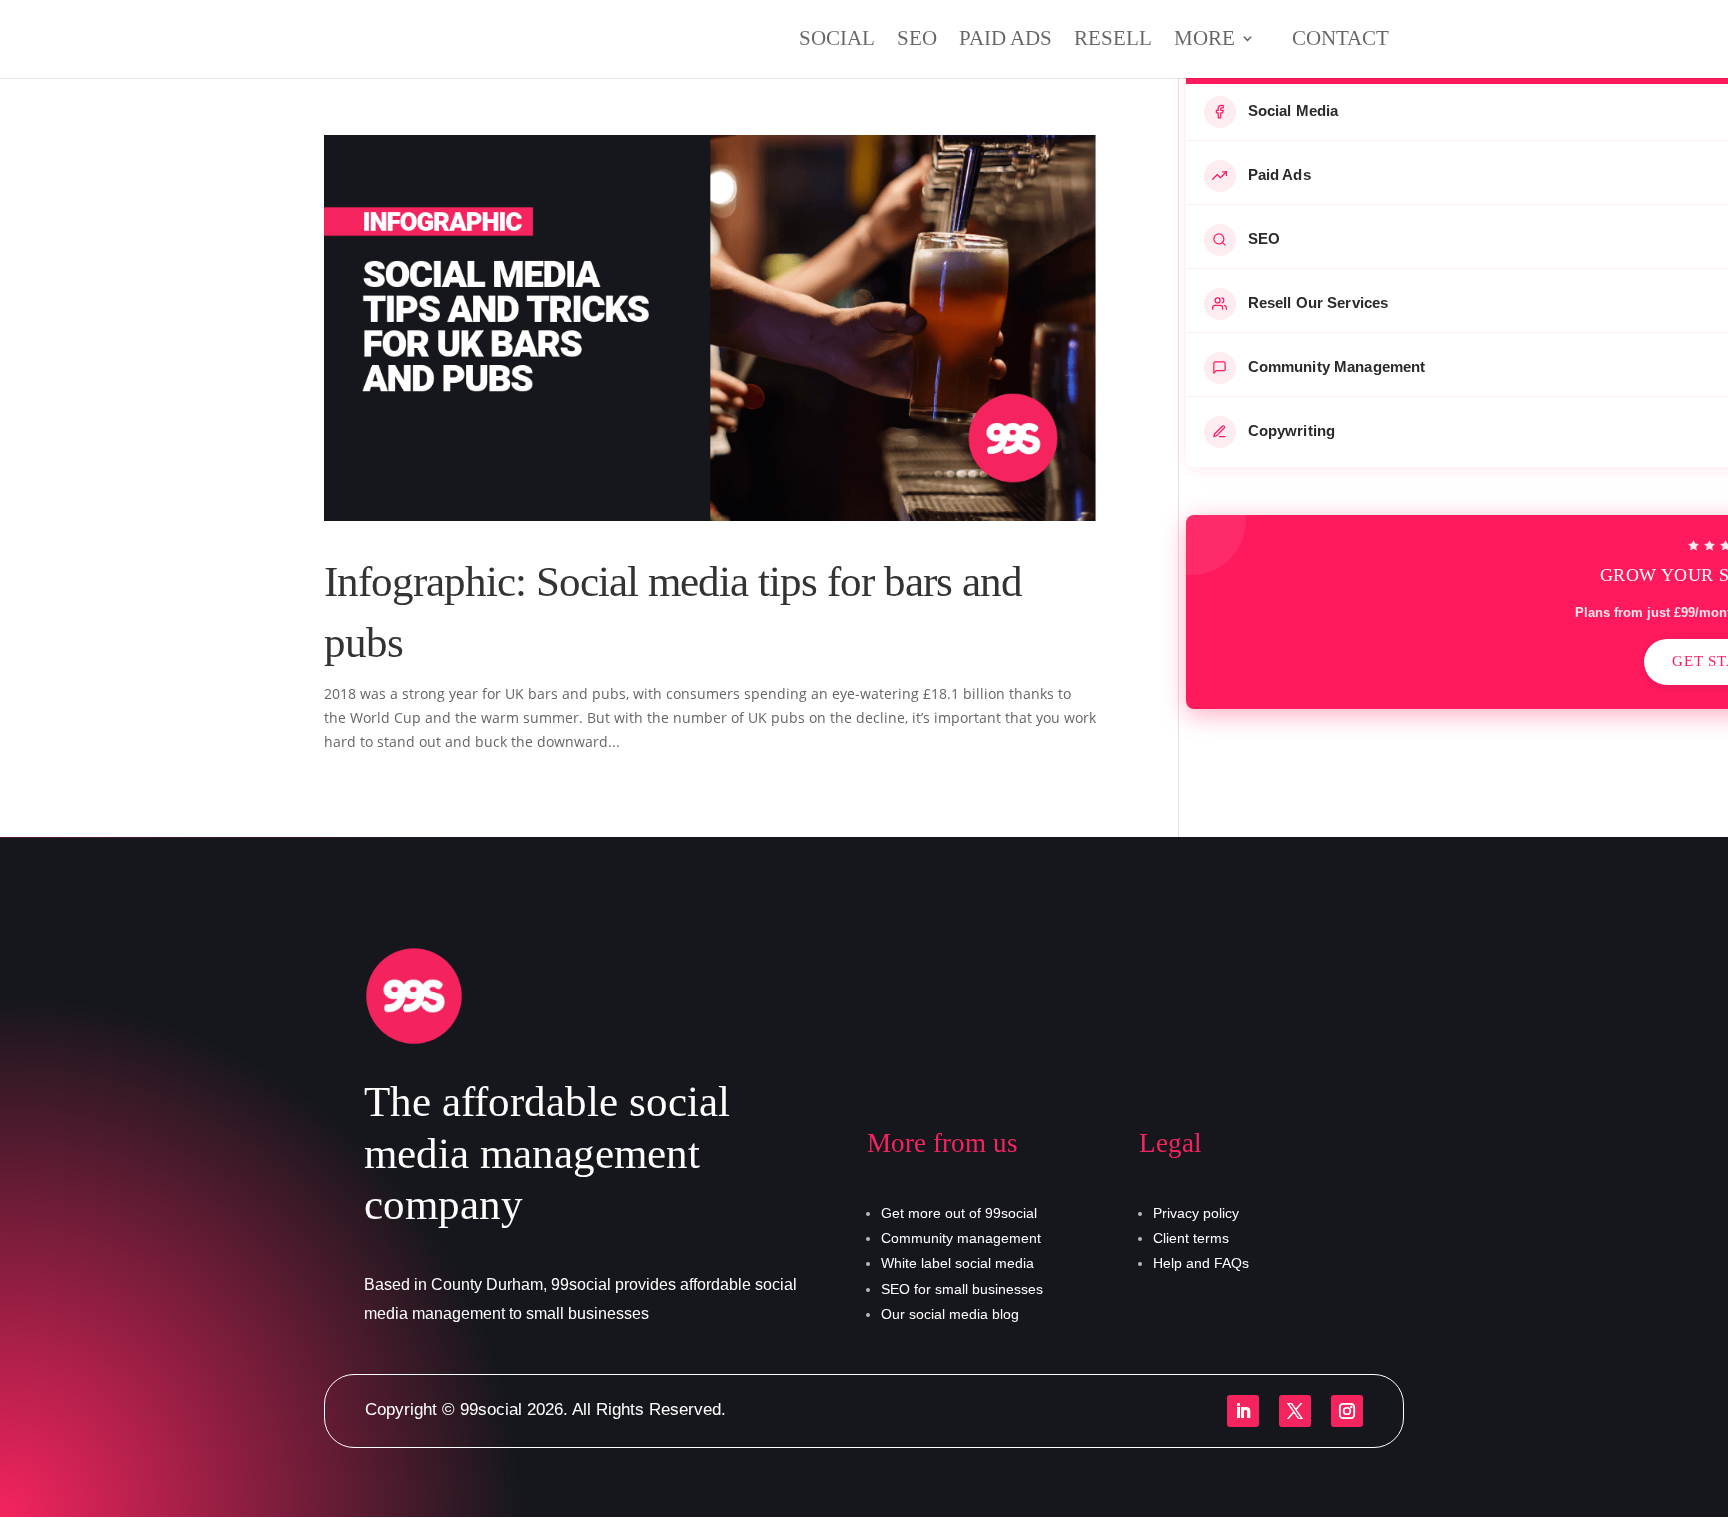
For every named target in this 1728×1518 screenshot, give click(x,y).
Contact (1340, 38)
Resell (1113, 40)
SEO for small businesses (962, 1289)
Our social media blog (950, 1314)
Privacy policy (1196, 1213)
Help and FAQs (1201, 1263)
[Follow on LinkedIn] (1243, 1411)
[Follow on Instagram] (1347, 1411)
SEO (917, 40)
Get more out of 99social (959, 1213)
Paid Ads (1005, 40)
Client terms (1191, 1238)
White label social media (957, 1263)
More (1204, 40)
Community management (961, 1238)
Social (837, 40)
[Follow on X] (1295, 1411)
